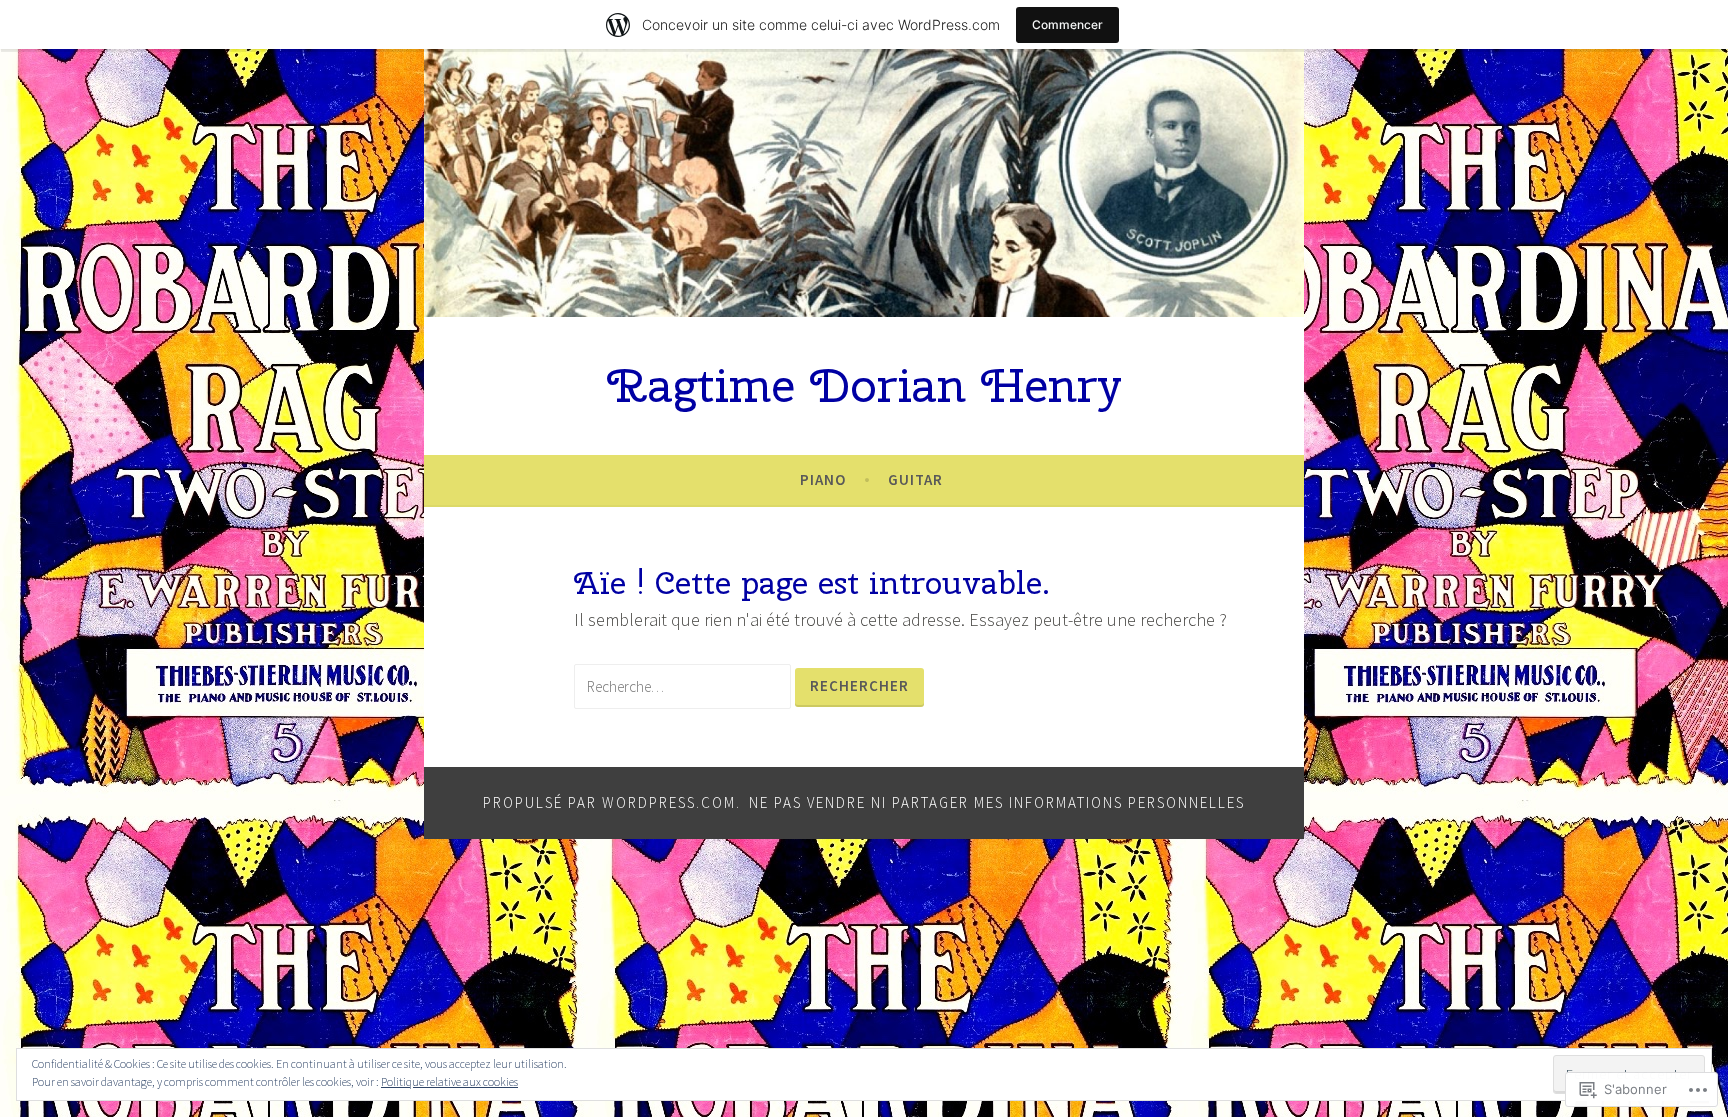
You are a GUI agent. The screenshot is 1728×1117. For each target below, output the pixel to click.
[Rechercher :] (684, 685)
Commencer (1067, 24)
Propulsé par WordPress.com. (612, 802)
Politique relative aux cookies (449, 1081)
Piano (823, 479)
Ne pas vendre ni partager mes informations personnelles (997, 802)
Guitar (915, 479)
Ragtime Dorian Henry (864, 385)
